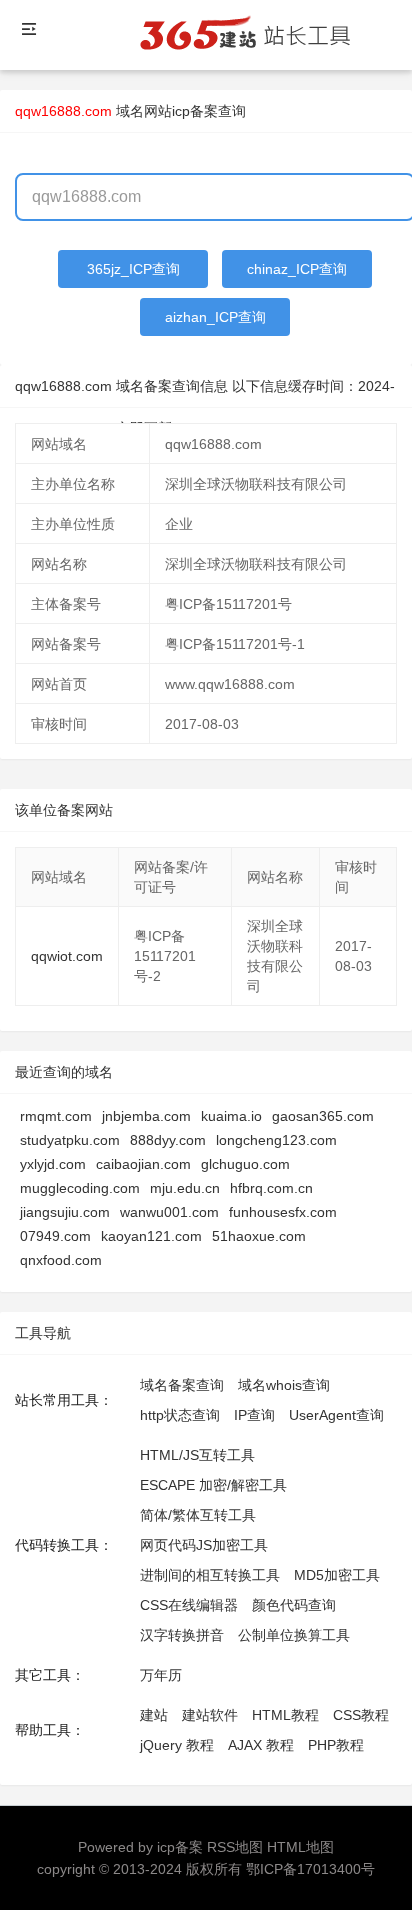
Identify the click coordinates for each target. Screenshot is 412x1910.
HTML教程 (285, 1715)
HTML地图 (300, 1847)
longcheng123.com (276, 1140)
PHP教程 (336, 1745)
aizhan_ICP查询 (215, 317)
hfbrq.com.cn (271, 1188)
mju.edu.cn (185, 1188)
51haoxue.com (259, 1236)
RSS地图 (235, 1847)
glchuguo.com (245, 1164)
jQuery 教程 (177, 1745)
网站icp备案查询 (195, 111)
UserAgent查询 (336, 1415)
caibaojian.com (143, 1164)
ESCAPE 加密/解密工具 (213, 1485)
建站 (154, 1715)
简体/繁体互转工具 (198, 1515)
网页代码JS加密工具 (204, 1545)
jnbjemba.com (146, 1116)
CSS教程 (361, 1715)
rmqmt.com (56, 1116)
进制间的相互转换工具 (210, 1575)
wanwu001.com (169, 1212)
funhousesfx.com (283, 1212)
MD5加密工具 (337, 1575)
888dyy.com (168, 1140)
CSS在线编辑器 (189, 1605)
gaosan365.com (323, 1116)
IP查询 (254, 1415)
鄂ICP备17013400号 (310, 1869)
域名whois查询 (284, 1385)
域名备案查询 (182, 1385)
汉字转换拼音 (182, 1635)
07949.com (55, 1236)
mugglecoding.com (80, 1188)
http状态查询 (180, 1415)
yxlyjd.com (53, 1164)
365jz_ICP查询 (133, 269)
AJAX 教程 (261, 1745)
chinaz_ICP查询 (297, 269)
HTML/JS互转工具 (197, 1455)
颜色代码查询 (294, 1605)
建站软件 (210, 1715)
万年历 (161, 1675)
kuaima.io (231, 1116)
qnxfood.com (61, 1260)
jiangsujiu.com (65, 1212)
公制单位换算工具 (294, 1635)
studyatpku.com (70, 1140)
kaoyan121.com (151, 1236)
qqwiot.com (67, 956)
